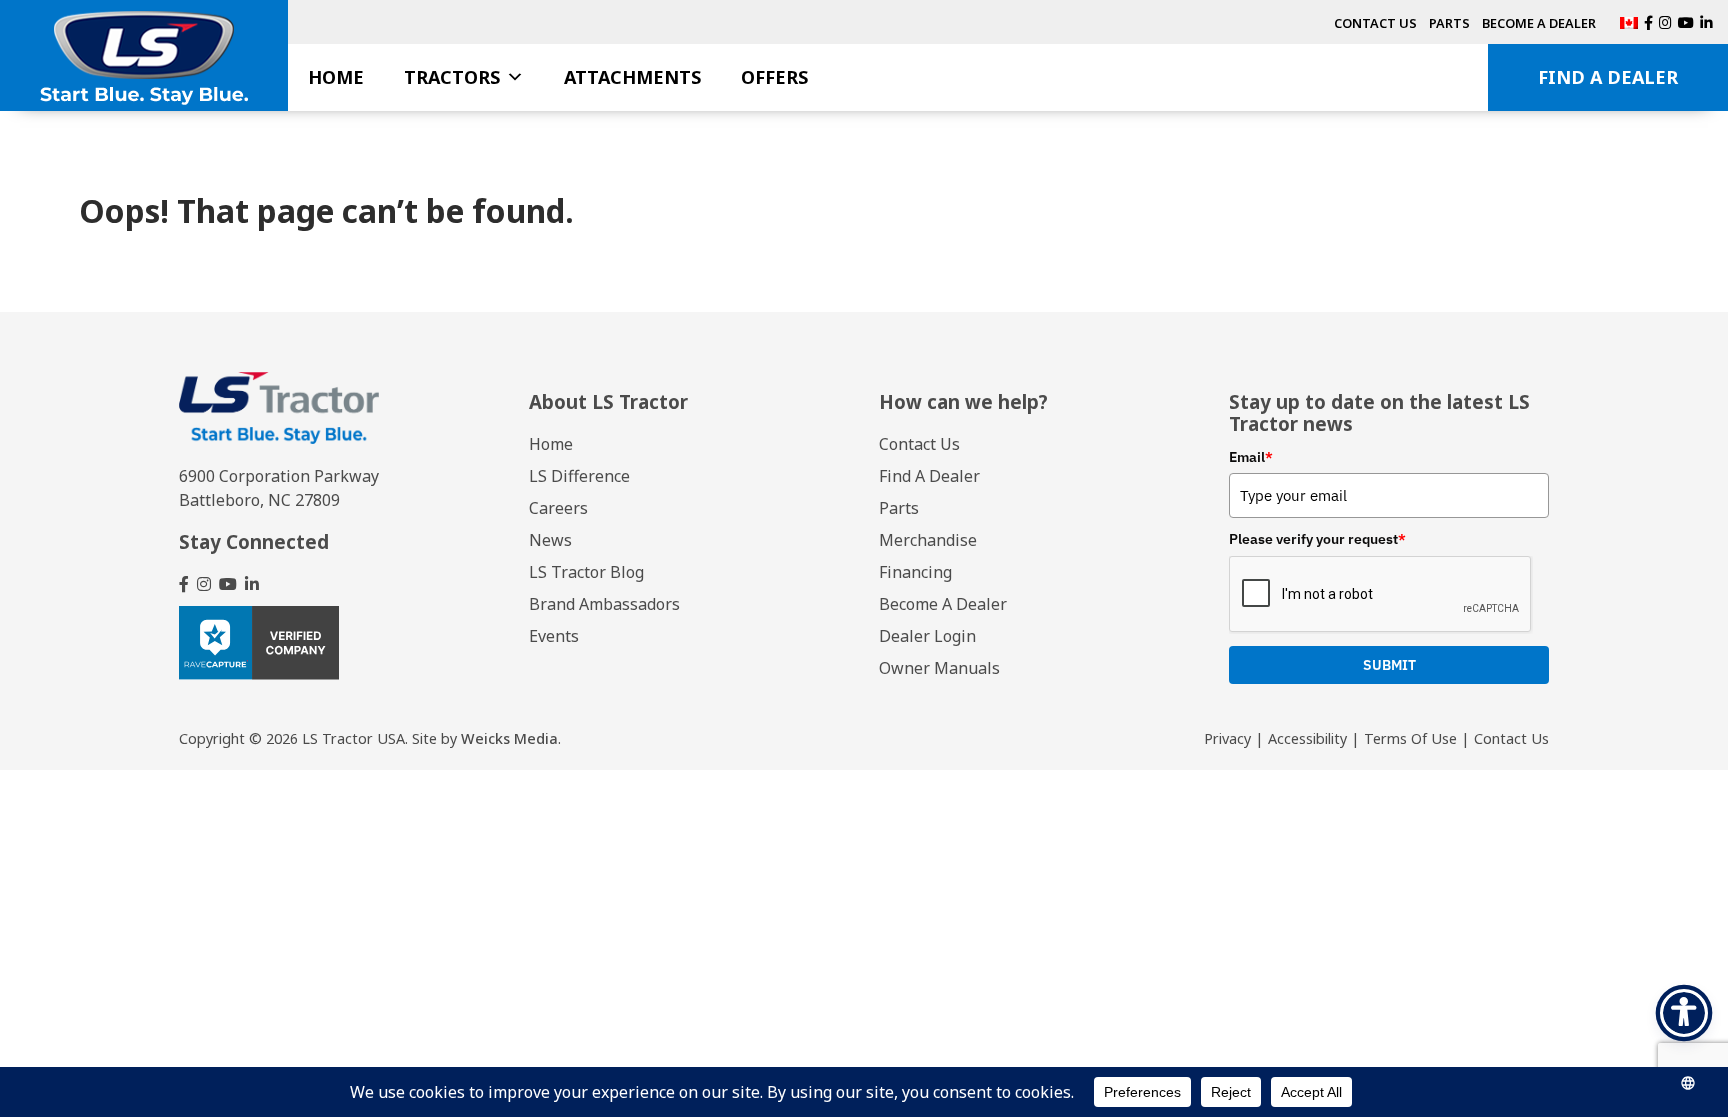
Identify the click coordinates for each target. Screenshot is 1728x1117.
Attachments (632, 77)
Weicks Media (509, 738)
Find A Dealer (1608, 77)
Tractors (452, 77)
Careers (558, 508)
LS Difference (579, 476)
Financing (915, 572)
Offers (774, 77)
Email (1251, 457)
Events (554, 636)
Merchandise (928, 540)
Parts (1449, 23)
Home (336, 77)
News (550, 540)
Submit (1389, 665)
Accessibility (1307, 738)
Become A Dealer (1539, 23)
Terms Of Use (1410, 738)
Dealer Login (927, 636)
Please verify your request (1317, 539)
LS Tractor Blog (586, 572)
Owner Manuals (939, 668)
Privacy (1227, 738)
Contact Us (1375, 23)
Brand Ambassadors (604, 604)
